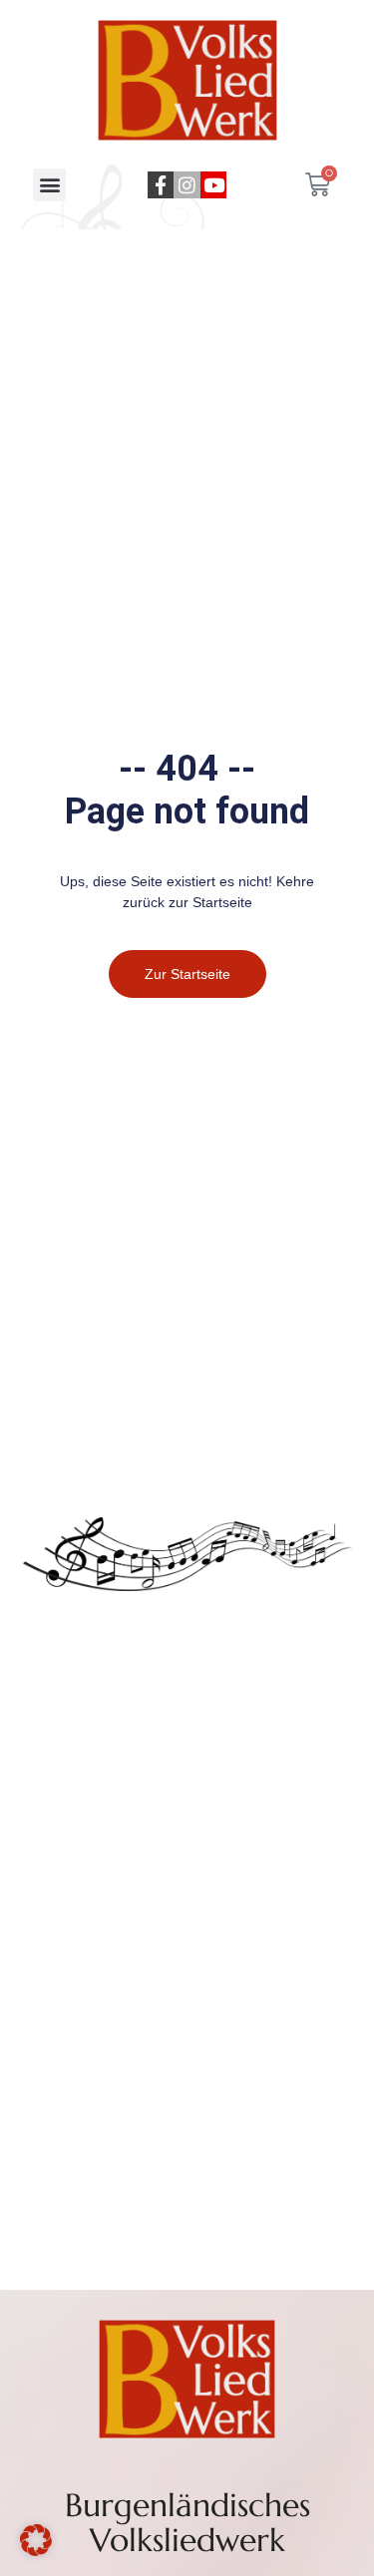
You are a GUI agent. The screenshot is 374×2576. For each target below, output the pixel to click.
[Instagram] (187, 185)
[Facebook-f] (161, 185)
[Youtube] (214, 185)
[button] (49, 185)
